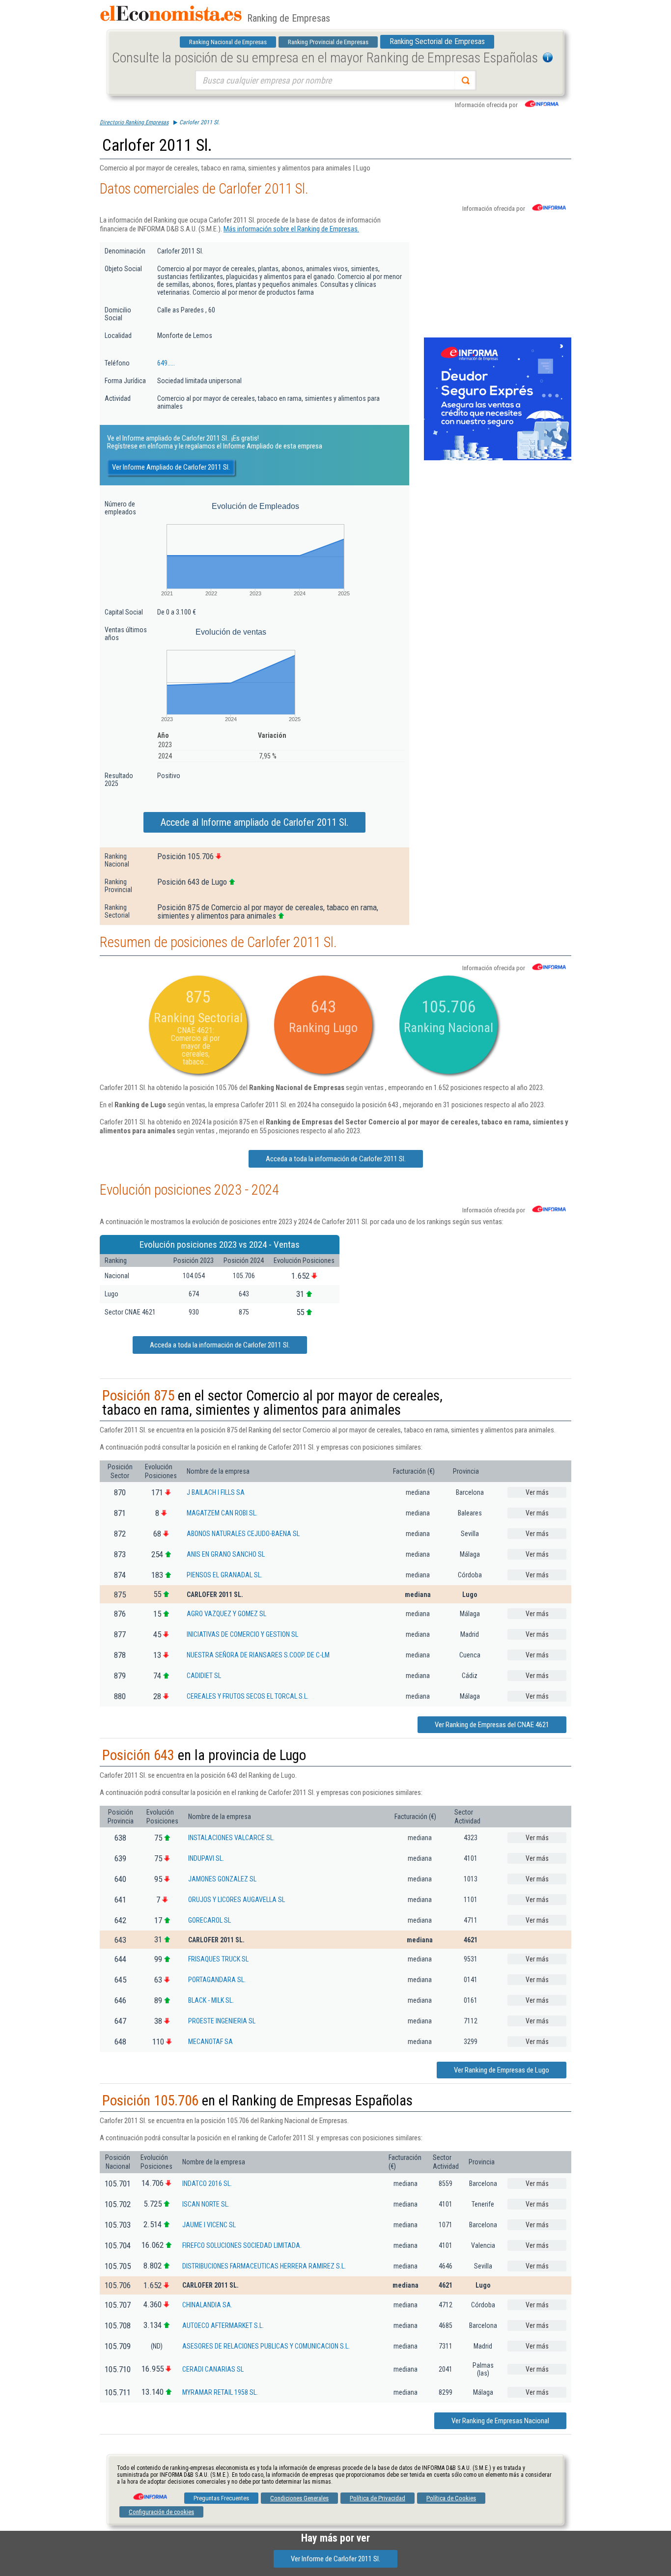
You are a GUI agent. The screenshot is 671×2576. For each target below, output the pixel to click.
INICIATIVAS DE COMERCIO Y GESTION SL (242, 1634)
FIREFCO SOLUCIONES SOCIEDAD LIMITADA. (242, 2245)
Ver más (537, 1492)
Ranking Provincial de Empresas (328, 42)
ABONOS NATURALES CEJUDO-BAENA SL (243, 1534)
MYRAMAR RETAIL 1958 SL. (220, 2392)
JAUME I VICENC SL (209, 2225)
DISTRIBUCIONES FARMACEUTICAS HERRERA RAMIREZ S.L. (264, 2266)
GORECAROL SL (210, 1920)
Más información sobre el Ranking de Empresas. (291, 229)
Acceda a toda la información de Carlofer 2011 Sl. (336, 1159)
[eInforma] (149, 2493)
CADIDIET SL (204, 1676)
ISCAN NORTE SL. (206, 2204)
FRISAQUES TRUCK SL (218, 1959)
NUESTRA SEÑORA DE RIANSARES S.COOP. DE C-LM (258, 1655)
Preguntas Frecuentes (221, 2498)
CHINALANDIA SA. (207, 2305)
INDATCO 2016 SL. (207, 2184)
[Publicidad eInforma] (498, 458)
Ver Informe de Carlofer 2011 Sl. (335, 2559)
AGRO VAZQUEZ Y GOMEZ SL (226, 1614)
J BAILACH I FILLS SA (216, 1492)
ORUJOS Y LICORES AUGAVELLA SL (237, 1900)
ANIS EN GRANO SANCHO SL (226, 1554)
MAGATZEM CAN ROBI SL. (222, 1513)
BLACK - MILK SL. (211, 2000)
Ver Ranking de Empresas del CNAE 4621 (492, 1725)
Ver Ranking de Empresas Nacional (500, 2421)
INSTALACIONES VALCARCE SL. (231, 1838)
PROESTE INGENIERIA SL (222, 2021)
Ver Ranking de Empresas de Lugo (502, 2070)
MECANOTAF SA (210, 2042)
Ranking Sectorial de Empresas (437, 42)
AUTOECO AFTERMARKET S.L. (223, 2325)
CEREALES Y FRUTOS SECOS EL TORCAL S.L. (248, 1696)
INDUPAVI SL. (206, 1858)
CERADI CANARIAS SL (213, 2369)
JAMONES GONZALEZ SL (222, 1879)
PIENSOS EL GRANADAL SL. (224, 1575)
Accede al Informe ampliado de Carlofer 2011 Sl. (254, 822)
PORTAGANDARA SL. (217, 1980)
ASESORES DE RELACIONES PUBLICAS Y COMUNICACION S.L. (266, 2346)
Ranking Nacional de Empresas (228, 42)
